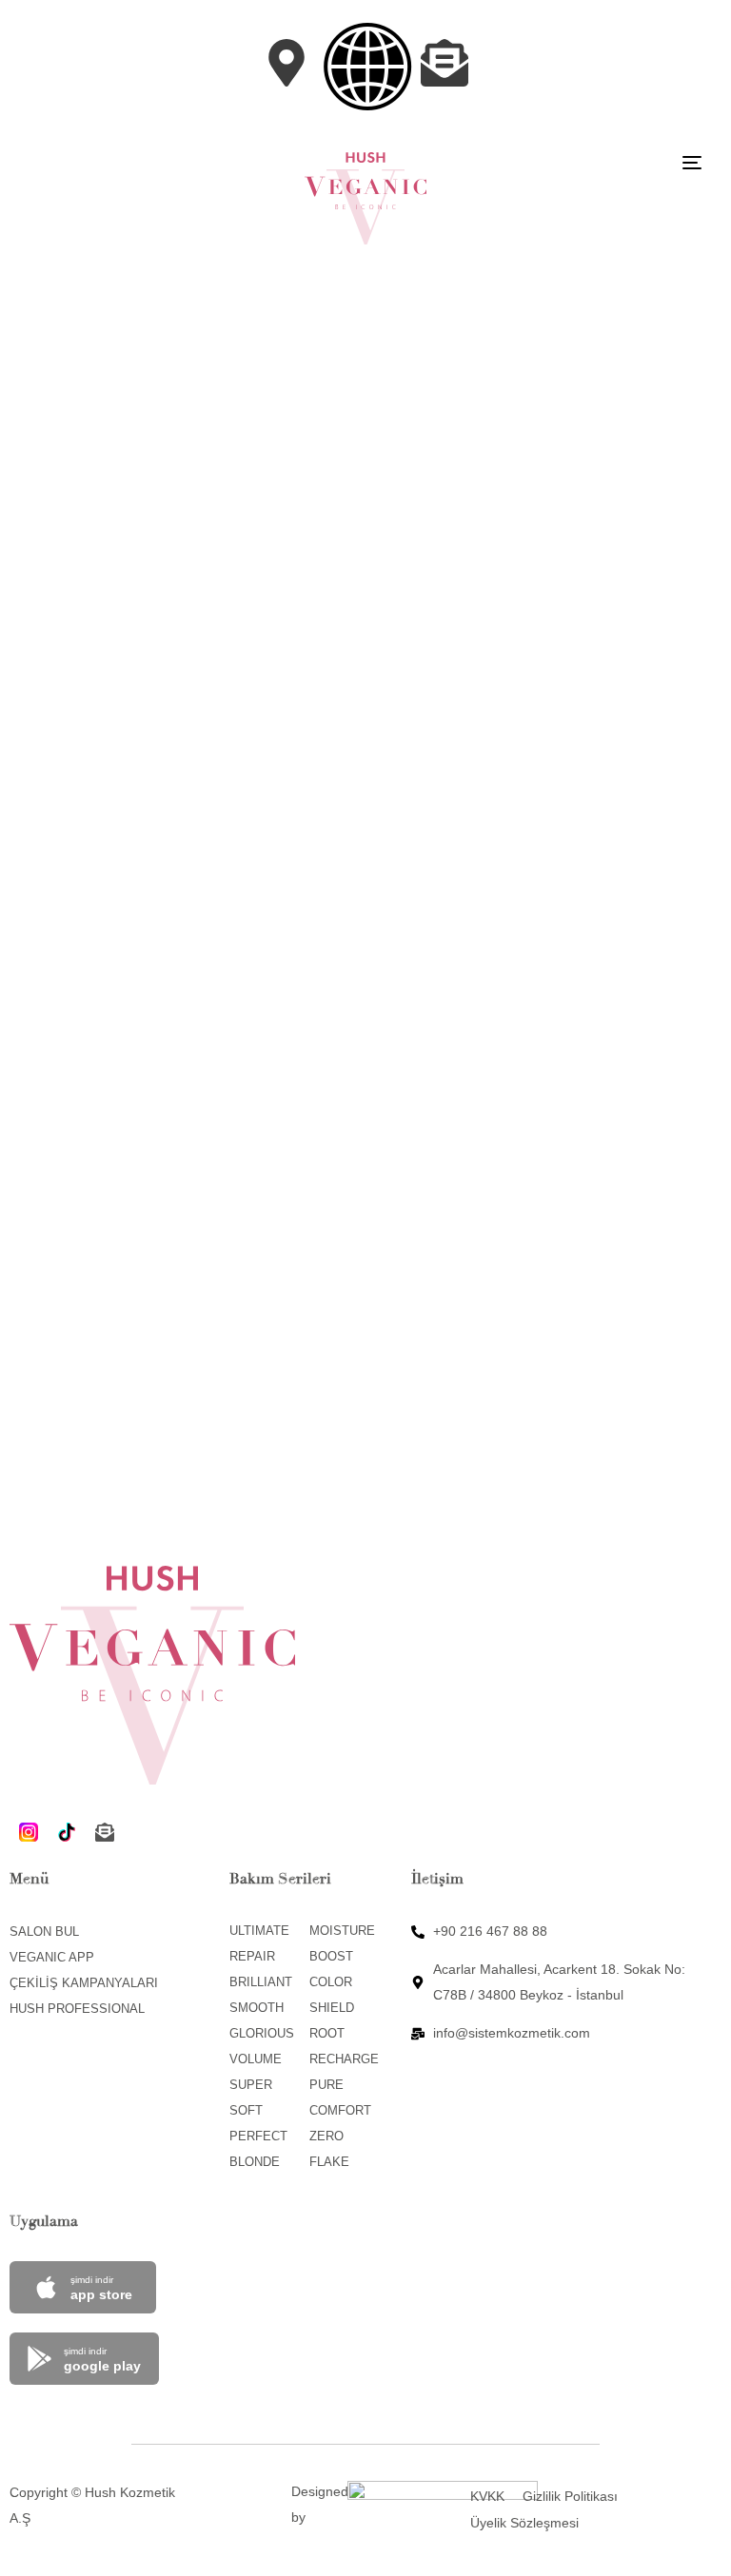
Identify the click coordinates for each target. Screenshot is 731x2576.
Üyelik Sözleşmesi (524, 2523)
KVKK (487, 2496)
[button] (367, 67)
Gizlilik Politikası (570, 2496)
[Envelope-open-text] (105, 1832)
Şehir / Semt (79, 617)
